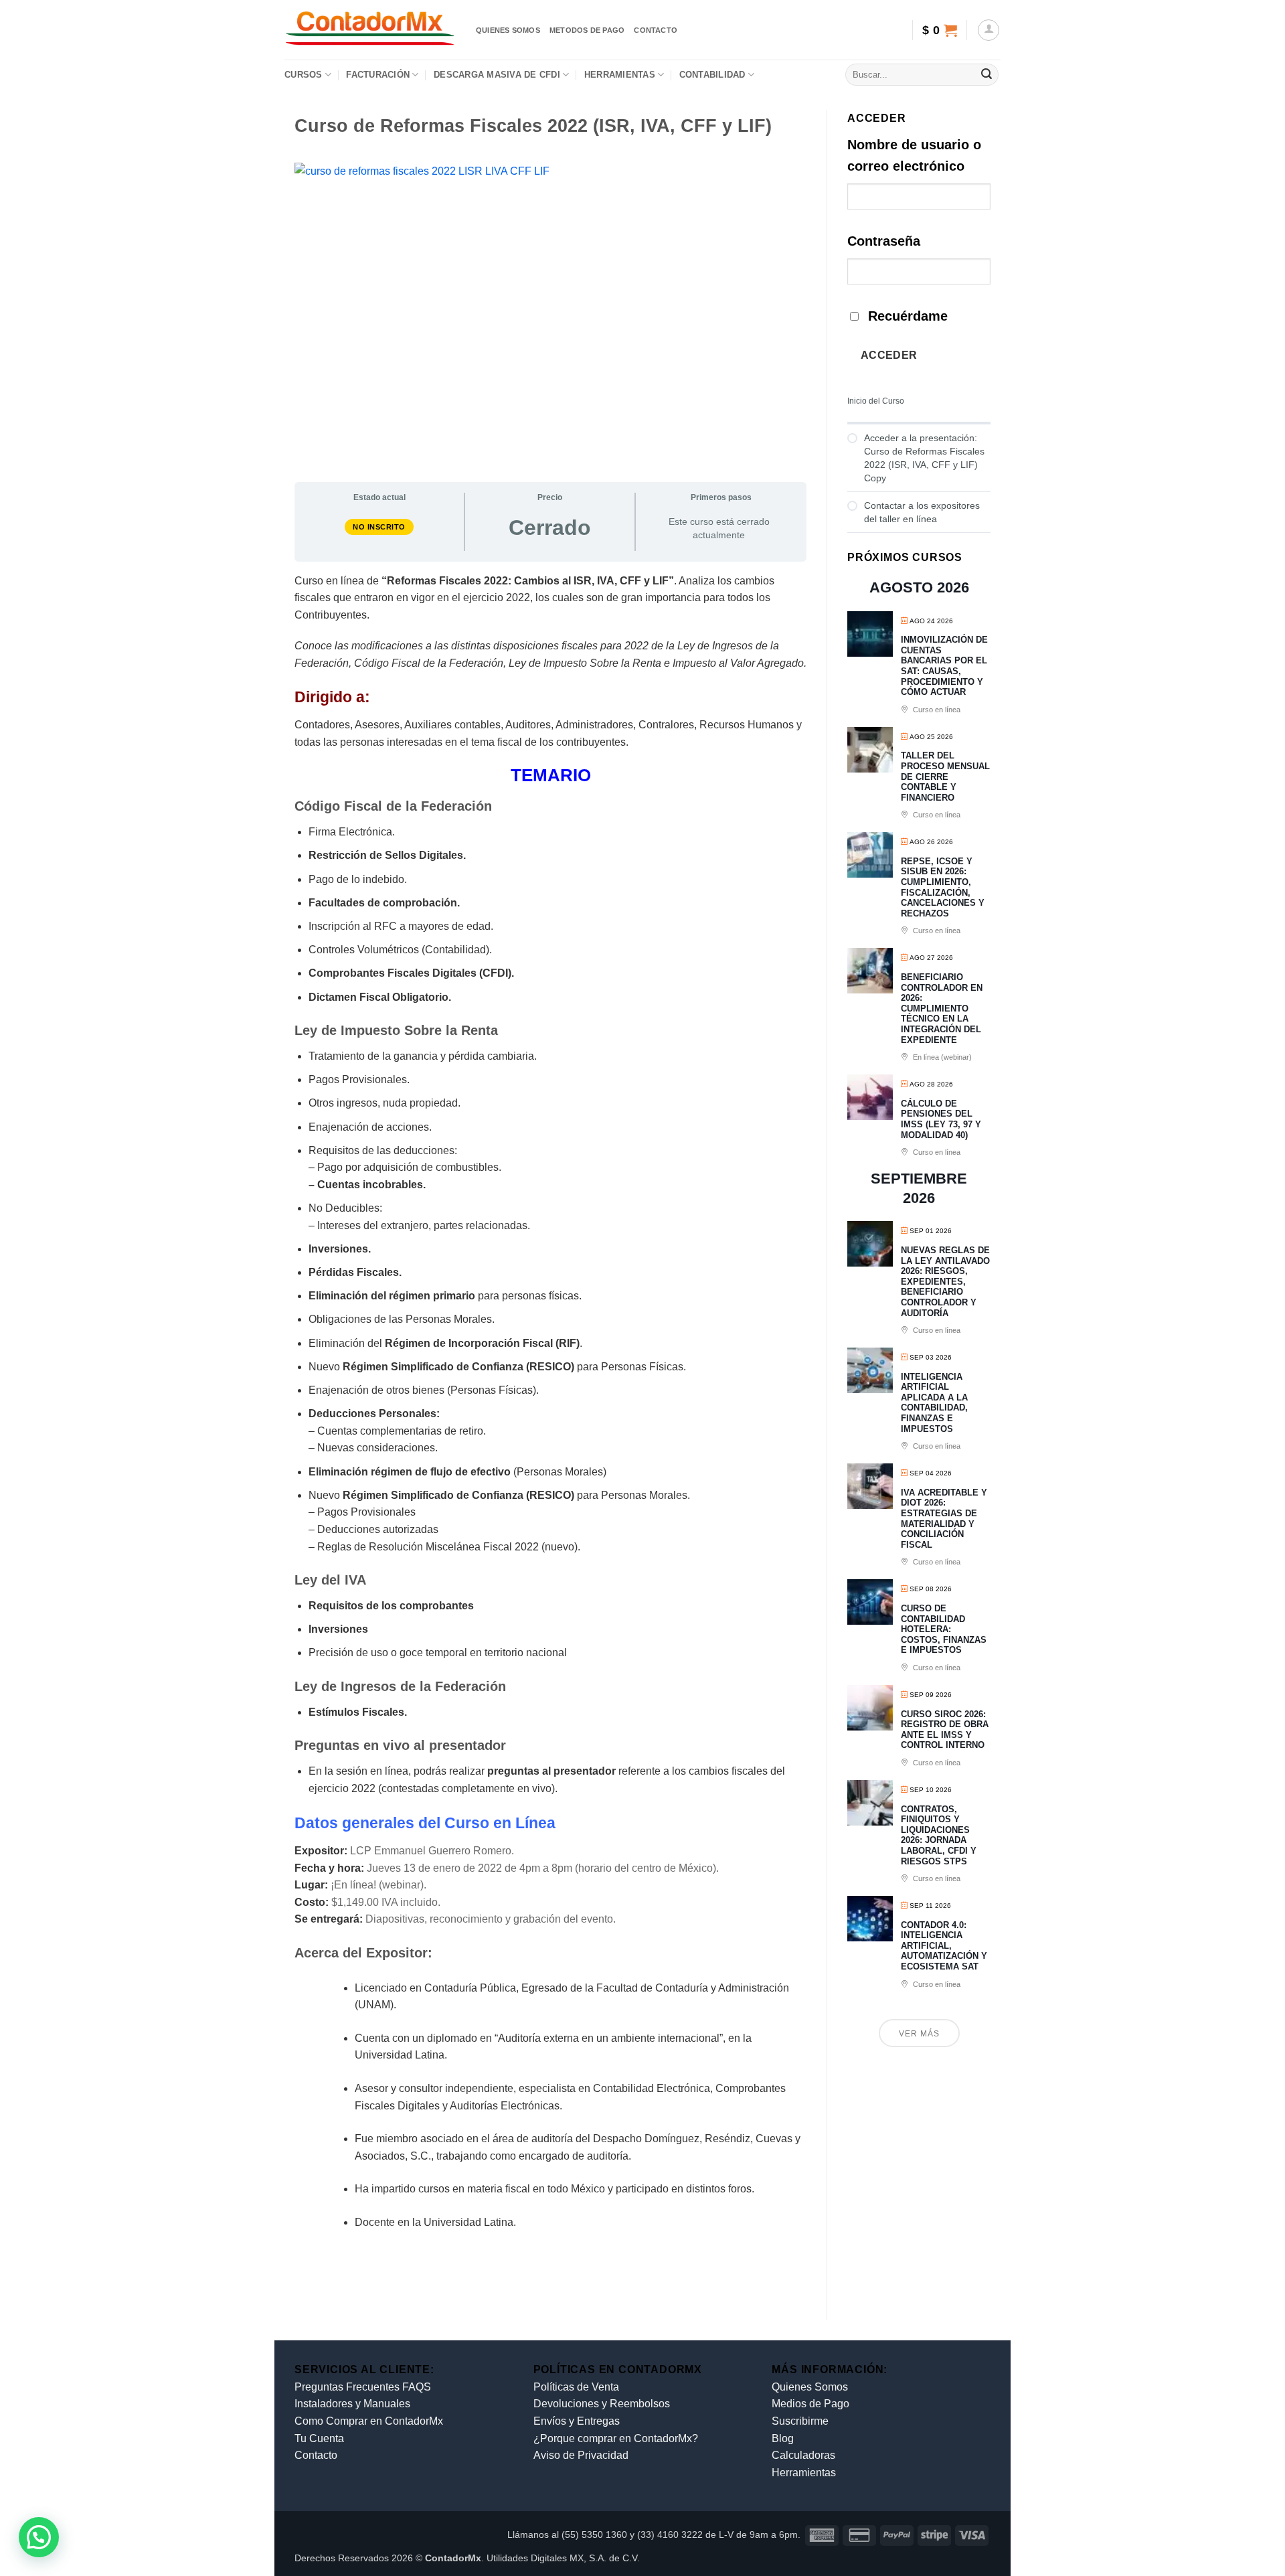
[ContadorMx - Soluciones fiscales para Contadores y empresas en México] (370, 30)
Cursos (304, 75)
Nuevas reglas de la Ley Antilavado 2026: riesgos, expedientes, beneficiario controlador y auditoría (945, 1282)
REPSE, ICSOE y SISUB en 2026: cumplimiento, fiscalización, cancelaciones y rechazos (943, 887)
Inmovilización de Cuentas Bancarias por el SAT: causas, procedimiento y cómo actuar (944, 666)
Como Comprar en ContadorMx (369, 2421)
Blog (783, 2438)
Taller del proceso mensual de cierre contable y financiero (945, 776)
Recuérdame (908, 316)
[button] (939, 30)
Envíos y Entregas (577, 2421)
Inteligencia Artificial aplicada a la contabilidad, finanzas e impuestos (934, 1403)
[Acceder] (989, 30)
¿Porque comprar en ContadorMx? (616, 2438)
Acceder (889, 355)
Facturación (378, 75)
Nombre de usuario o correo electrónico (914, 155)
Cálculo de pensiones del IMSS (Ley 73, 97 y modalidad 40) (941, 1119)
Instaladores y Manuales (352, 2404)
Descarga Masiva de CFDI (497, 75)
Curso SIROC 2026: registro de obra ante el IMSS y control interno (945, 1730)
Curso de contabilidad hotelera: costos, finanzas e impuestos (944, 1629)
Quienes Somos (810, 2387)
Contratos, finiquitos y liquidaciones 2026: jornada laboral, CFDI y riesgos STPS (939, 1835)
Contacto (656, 30)
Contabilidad (712, 75)
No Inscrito (379, 527)
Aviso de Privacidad (581, 2455)
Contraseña (884, 241)
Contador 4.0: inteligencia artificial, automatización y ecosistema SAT (944, 1946)
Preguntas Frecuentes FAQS (363, 2387)
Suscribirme (800, 2421)
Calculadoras (803, 2455)
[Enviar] (987, 75)
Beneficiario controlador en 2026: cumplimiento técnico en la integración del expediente (942, 1009)
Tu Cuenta (319, 2438)
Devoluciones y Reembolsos (602, 2404)
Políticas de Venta (576, 2387)
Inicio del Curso (876, 401)
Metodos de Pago (587, 30)
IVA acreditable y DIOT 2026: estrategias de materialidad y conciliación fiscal (944, 1519)
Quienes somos (508, 30)
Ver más (919, 2034)
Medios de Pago (810, 2404)
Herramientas (620, 75)
